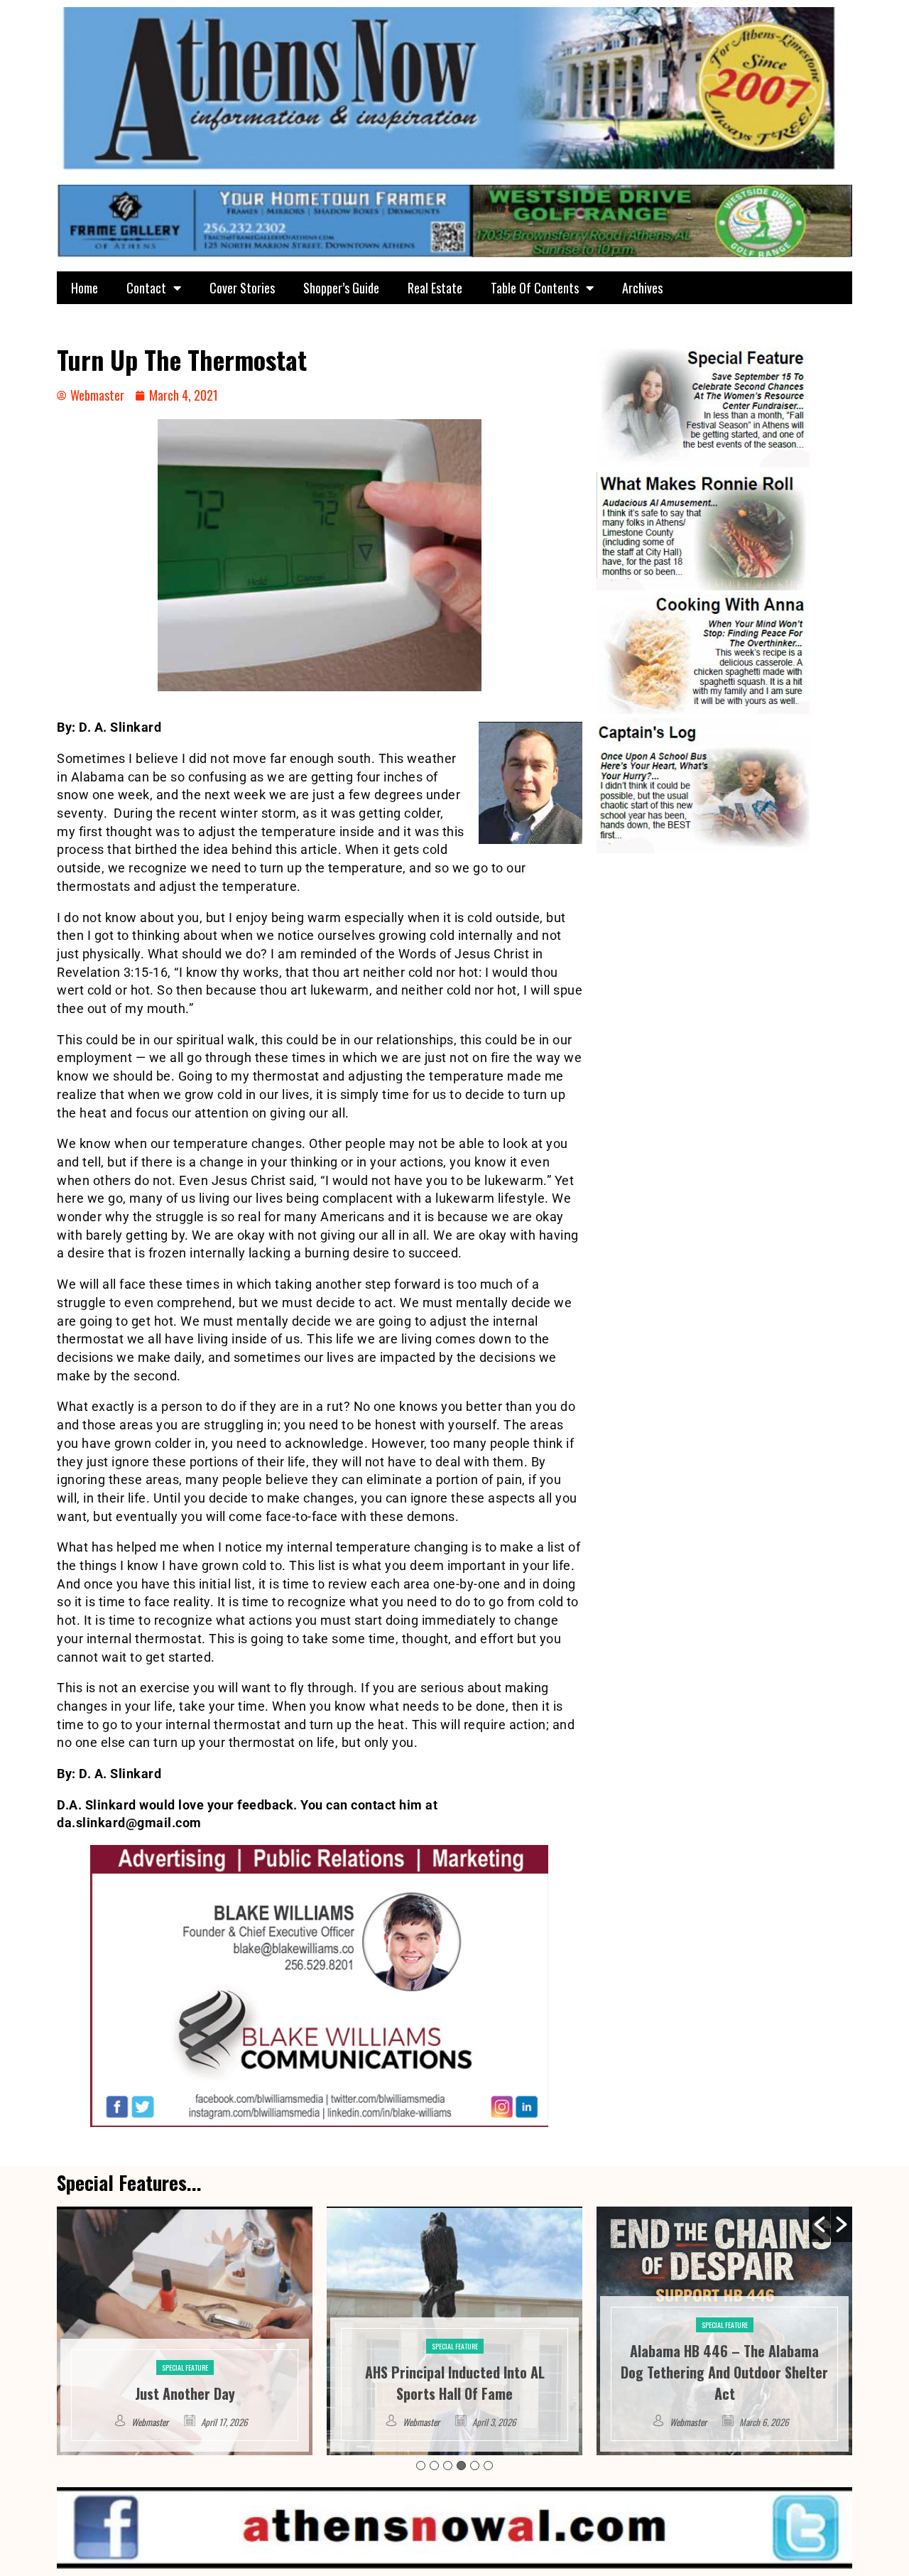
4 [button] (461, 2466)
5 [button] (475, 2466)
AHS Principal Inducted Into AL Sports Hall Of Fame (185, 2383)
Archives (642, 288)
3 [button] (448, 2466)
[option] (185, 2331)
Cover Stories (242, 288)
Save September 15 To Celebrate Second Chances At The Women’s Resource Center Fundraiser (724, 2372)
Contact (146, 288)
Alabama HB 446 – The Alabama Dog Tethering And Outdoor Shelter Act (454, 2372)
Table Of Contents (535, 288)
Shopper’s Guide (341, 288)
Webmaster (151, 2422)
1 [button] (421, 2466)
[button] (820, 2224)
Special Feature (185, 2346)
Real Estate (435, 288)
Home (85, 288)
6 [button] (488, 2466)
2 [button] (434, 2466)
